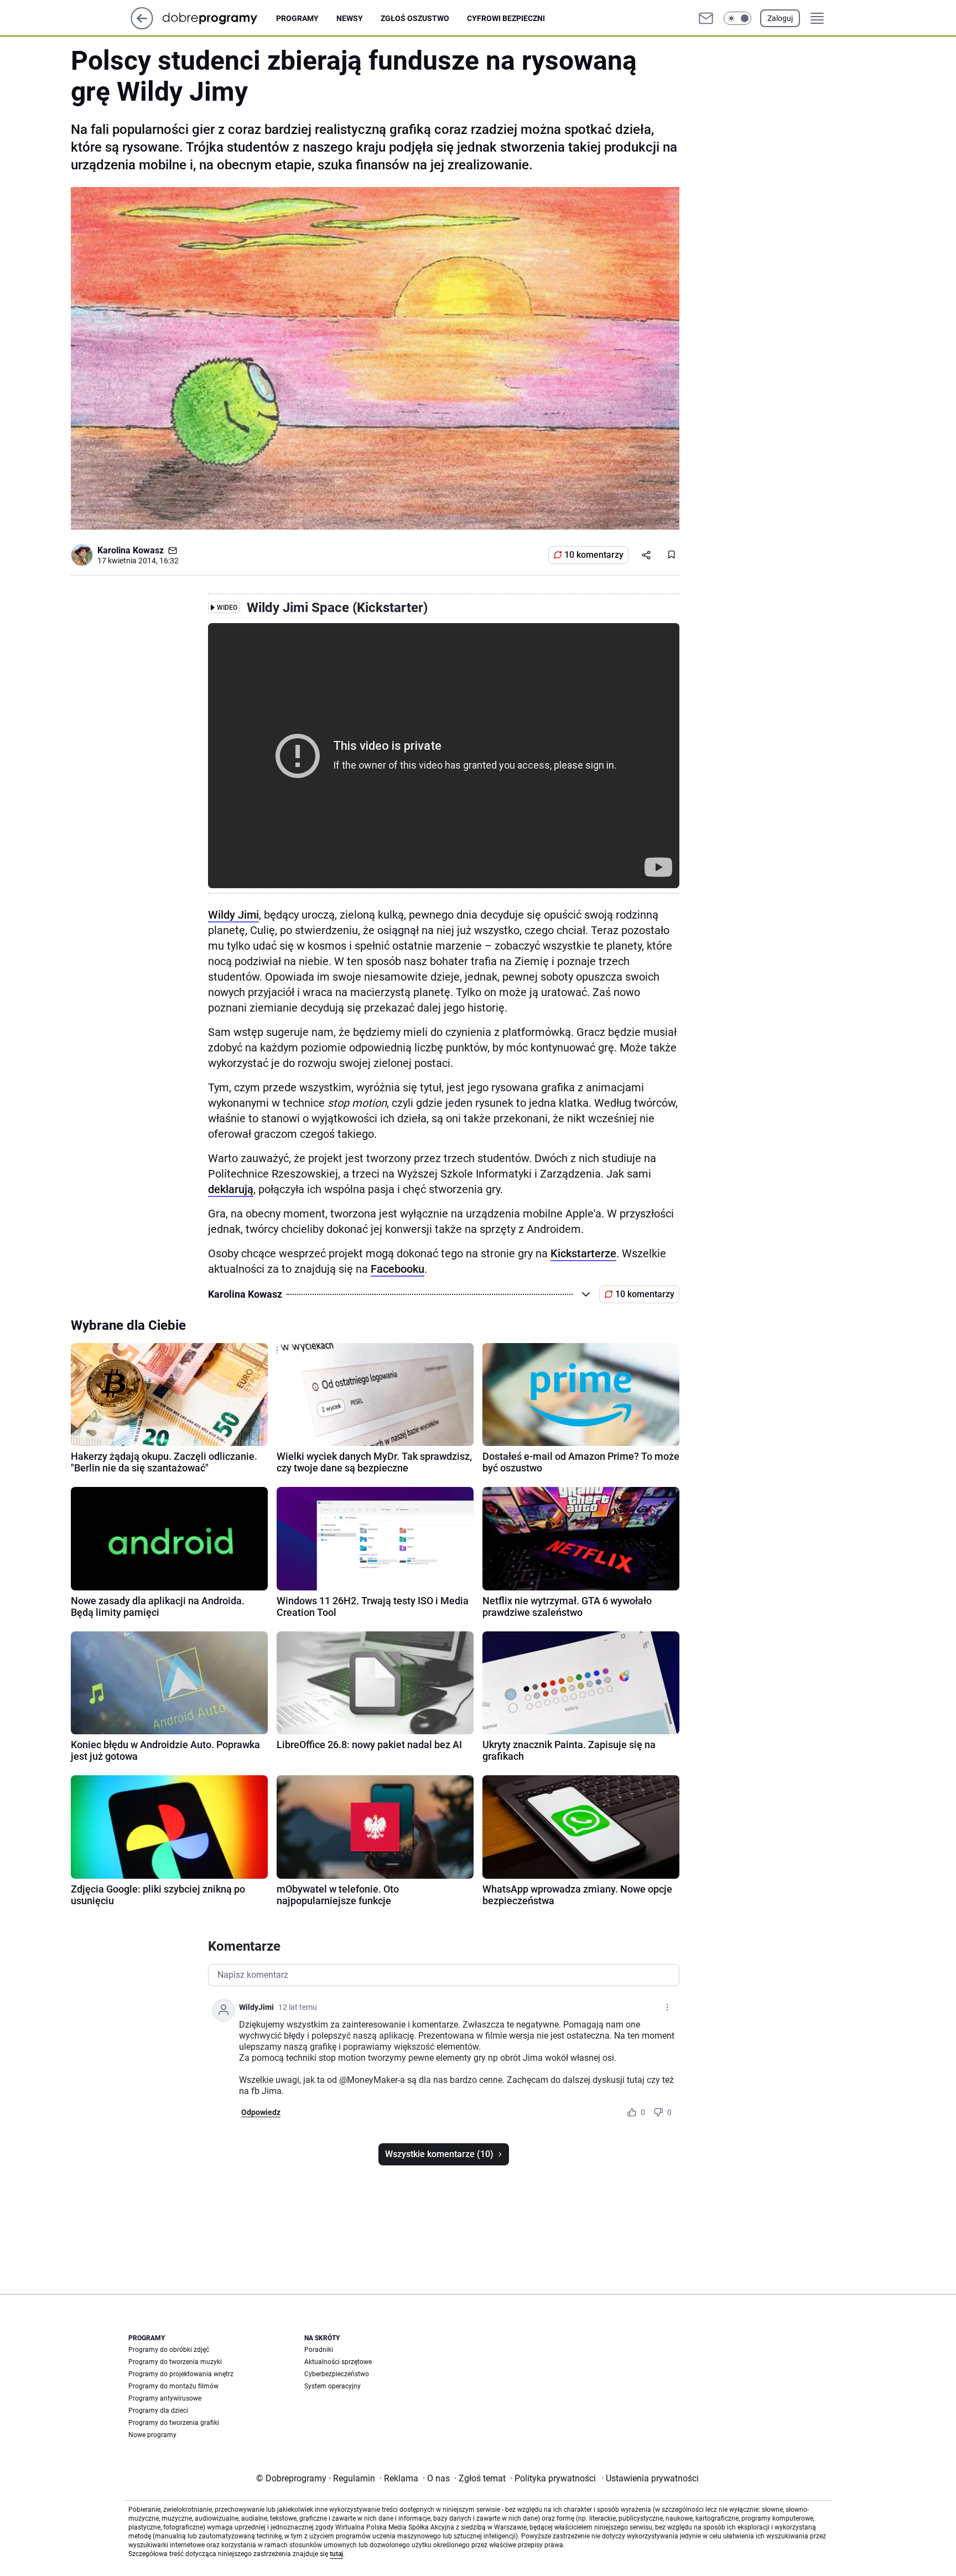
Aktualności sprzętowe (338, 2362)
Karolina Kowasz (131, 550)
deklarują (231, 1189)
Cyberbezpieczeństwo (337, 2374)
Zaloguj (780, 18)
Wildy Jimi (233, 915)
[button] (737, 18)
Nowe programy (152, 2435)
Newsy (350, 18)
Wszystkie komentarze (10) (439, 2154)
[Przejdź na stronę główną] (142, 26)
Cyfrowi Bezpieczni (506, 18)
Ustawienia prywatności (650, 2478)
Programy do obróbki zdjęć (169, 2350)
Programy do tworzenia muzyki (175, 2362)
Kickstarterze (583, 1253)
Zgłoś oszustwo (415, 18)
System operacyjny (332, 2386)
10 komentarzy (594, 555)
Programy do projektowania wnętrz (181, 2374)
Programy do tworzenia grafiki (174, 2423)
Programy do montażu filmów (173, 2386)
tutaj (336, 2554)
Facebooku (398, 1269)
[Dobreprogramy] (219, 18)
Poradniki (319, 2350)
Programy (297, 18)
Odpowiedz (261, 2112)
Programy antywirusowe (165, 2398)
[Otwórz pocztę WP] (706, 18)
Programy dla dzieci (158, 2411)
